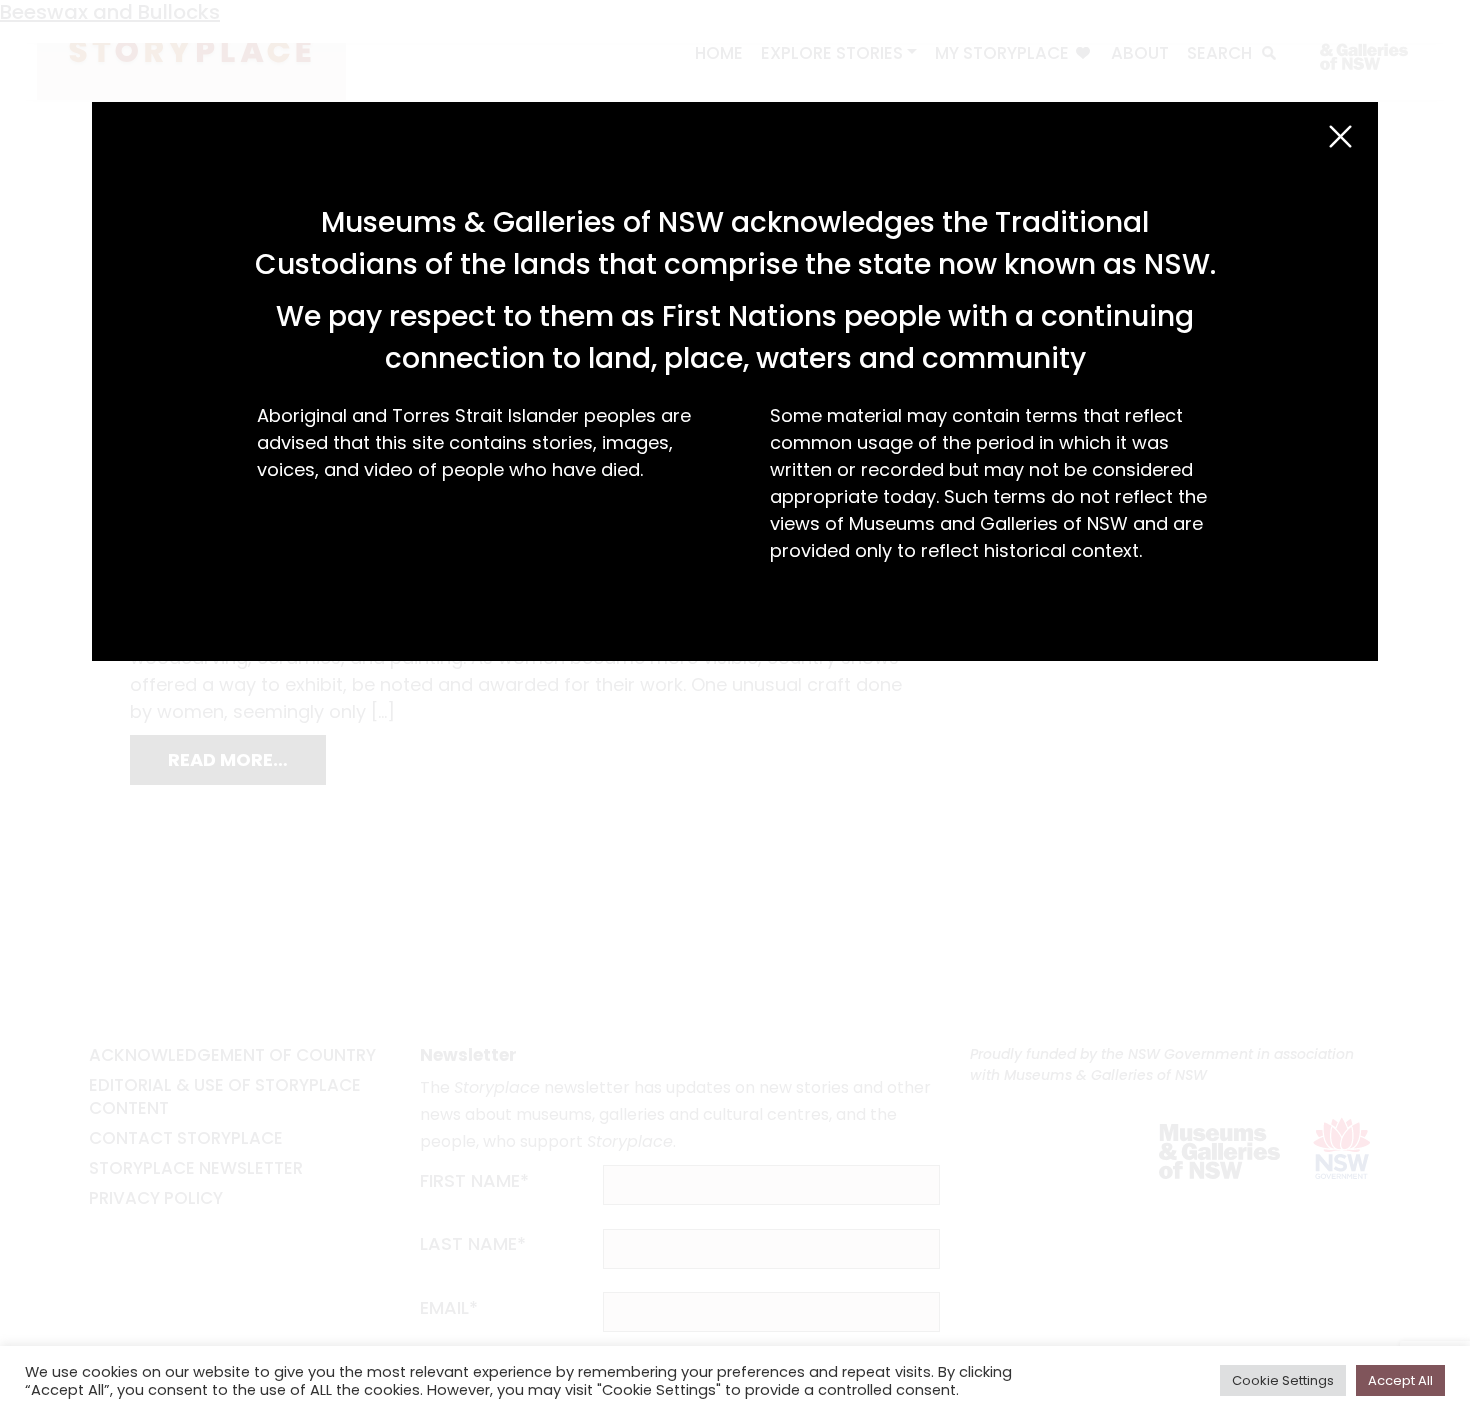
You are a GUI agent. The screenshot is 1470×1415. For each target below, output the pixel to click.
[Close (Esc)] (1340, 136)
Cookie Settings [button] (1283, 1380)
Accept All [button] (1400, 1380)
